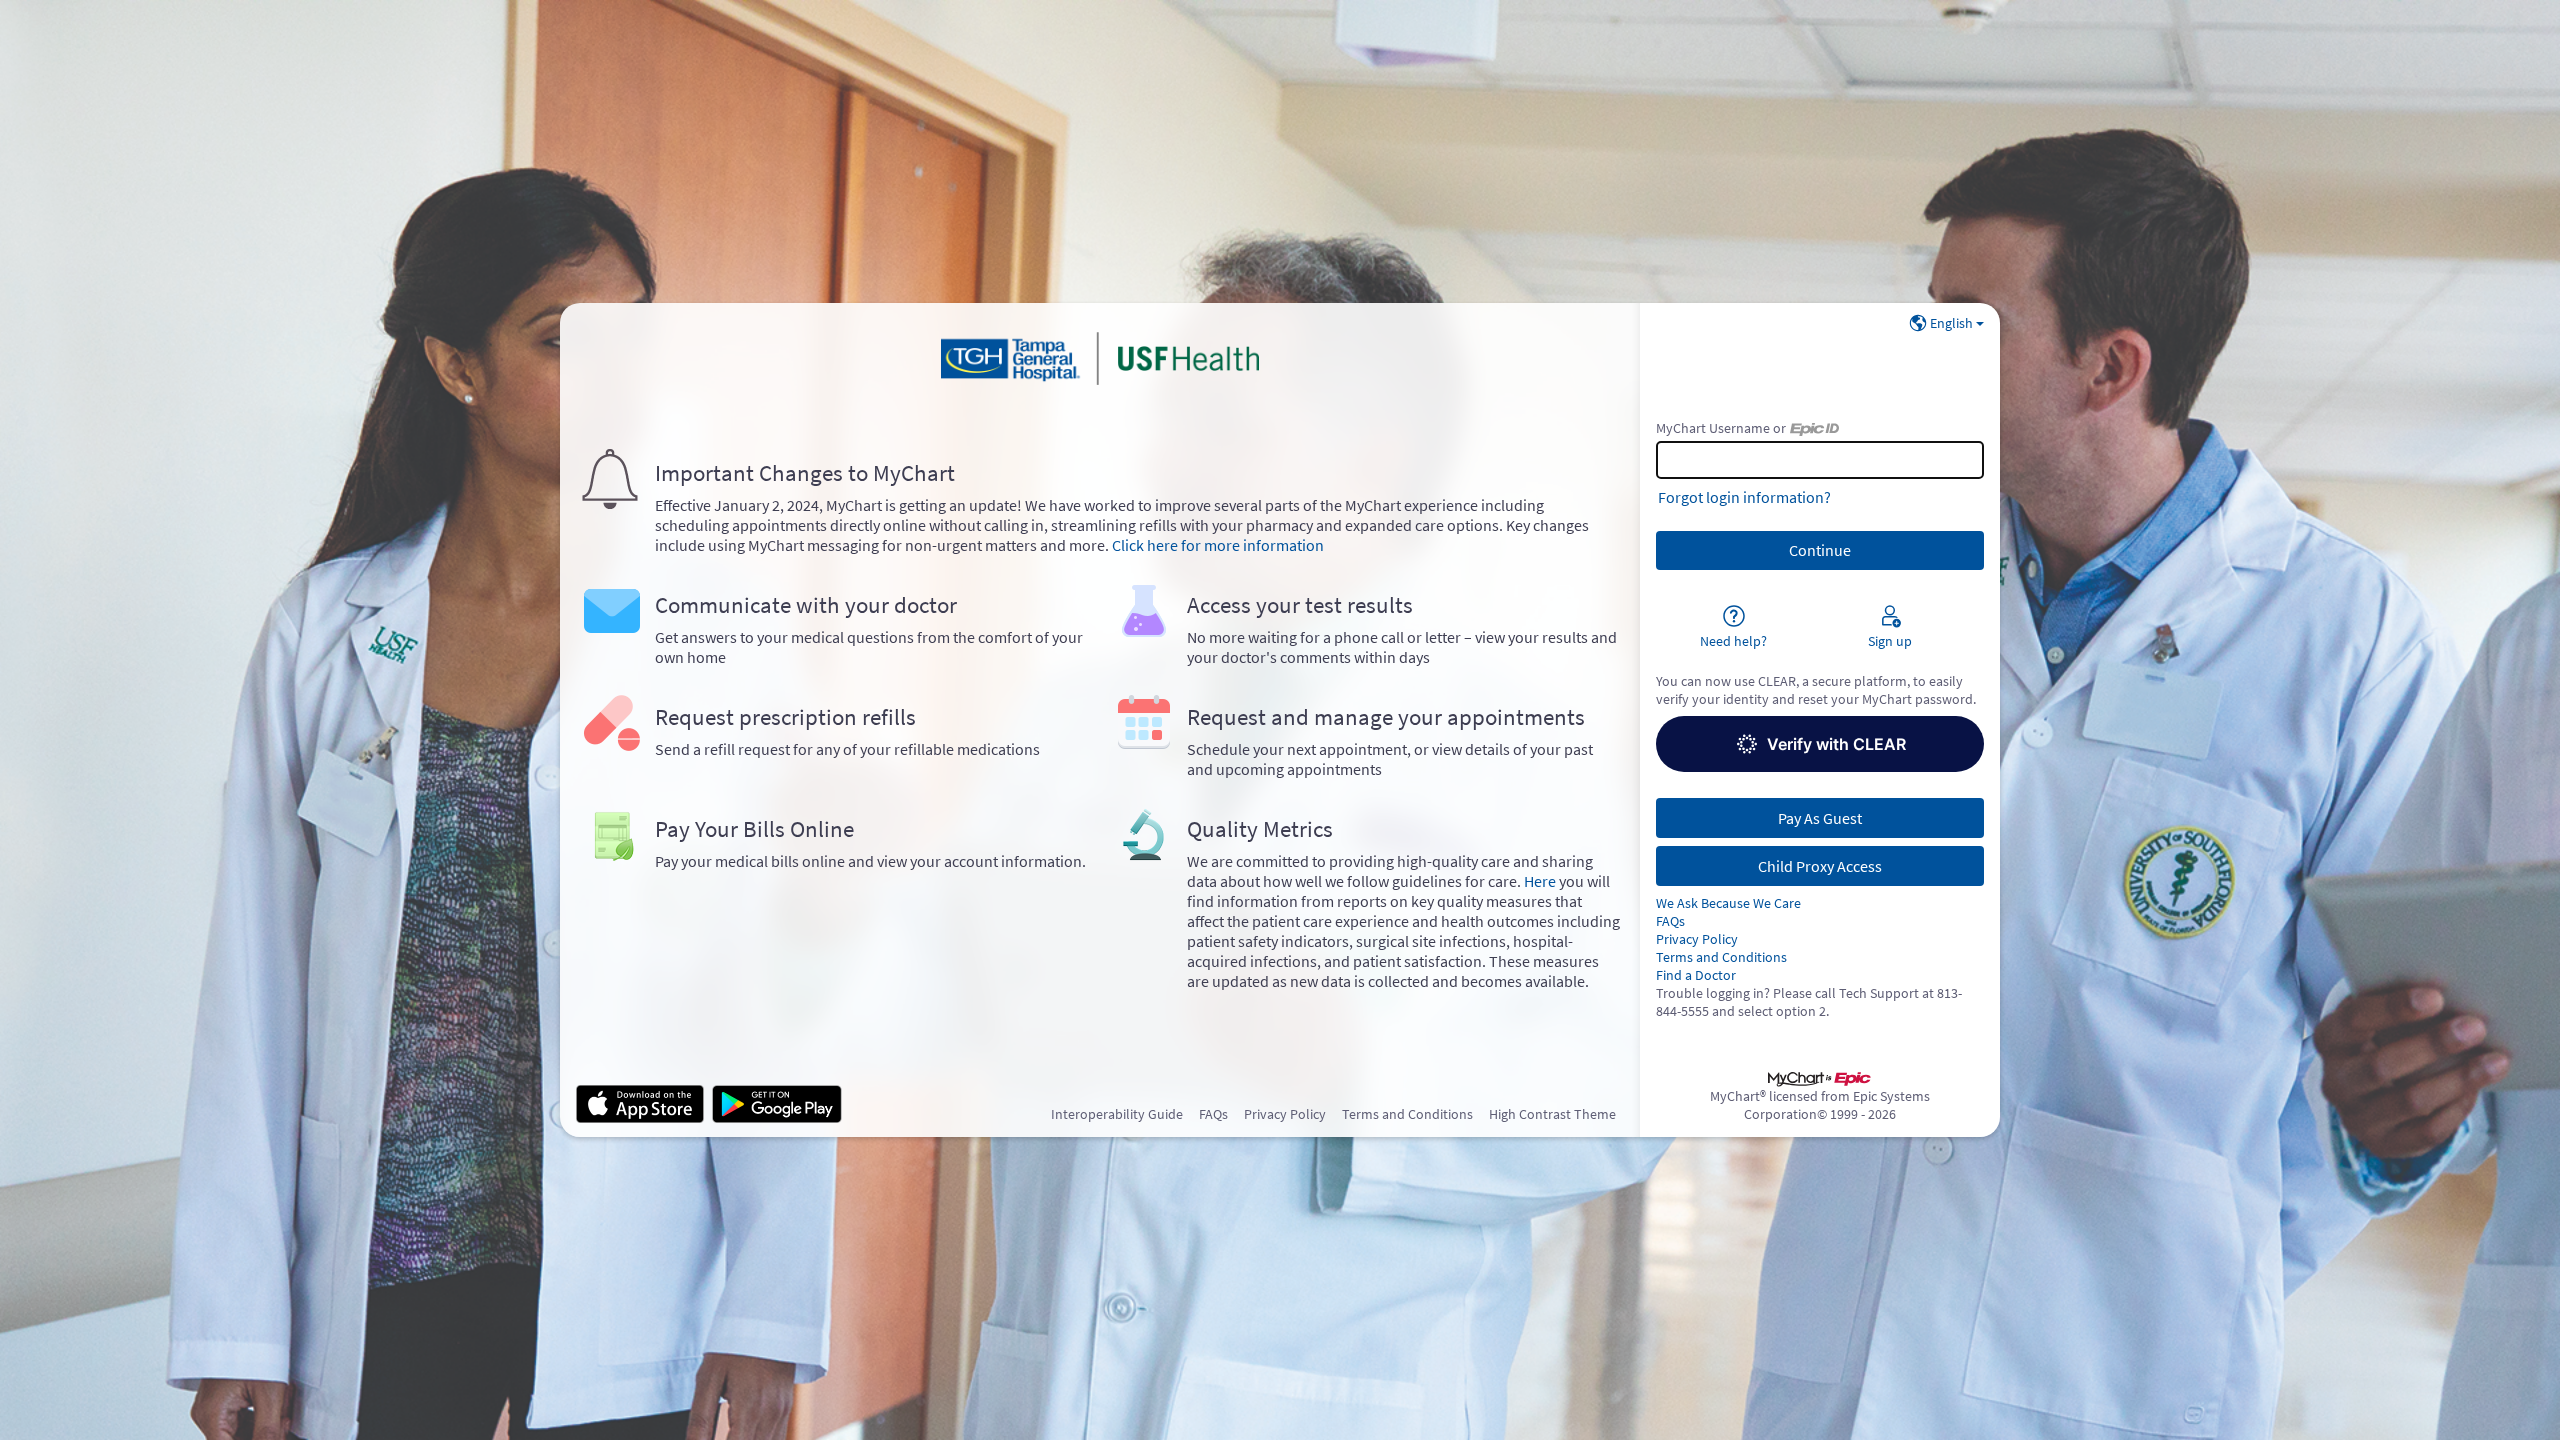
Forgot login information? (1744, 497)
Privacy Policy (1697, 939)
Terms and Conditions (1721, 957)
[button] (1820, 744)
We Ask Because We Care (1728, 903)
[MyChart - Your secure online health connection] (1100, 359)
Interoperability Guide (1117, 1114)
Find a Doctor (1696, 975)
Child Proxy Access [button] (1820, 866)
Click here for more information (1218, 545)
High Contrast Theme (1552, 1114)
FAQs (1670, 921)
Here (1540, 881)
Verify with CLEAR (1836, 744)
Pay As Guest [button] (1820, 818)
